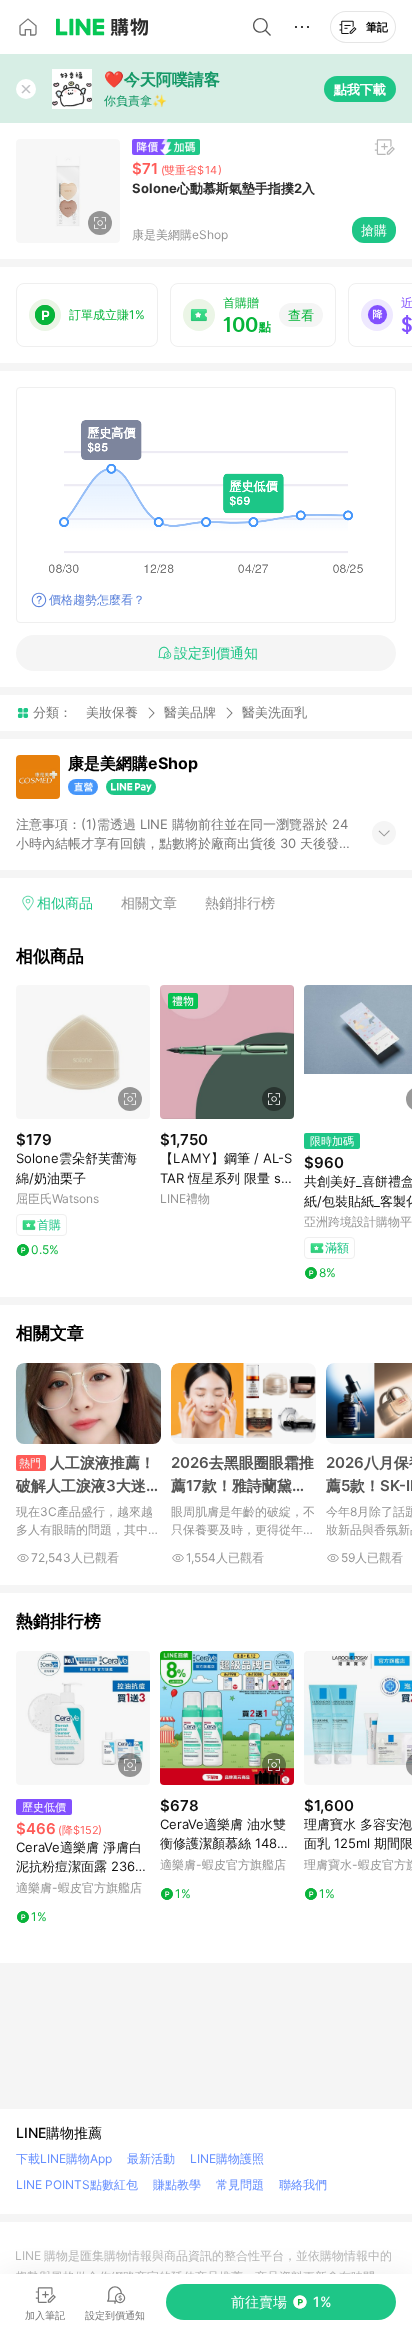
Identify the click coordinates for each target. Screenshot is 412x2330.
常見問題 (240, 2184)
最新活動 (151, 2158)
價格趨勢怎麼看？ (97, 599)
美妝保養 (112, 712)
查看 (301, 315)
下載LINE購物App (64, 2158)
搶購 (374, 230)
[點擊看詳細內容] (83, 1052)
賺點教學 (177, 2184)
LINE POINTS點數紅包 (77, 2184)
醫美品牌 (190, 712)
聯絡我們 (303, 2184)
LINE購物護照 (227, 2158)
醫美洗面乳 (274, 712)
